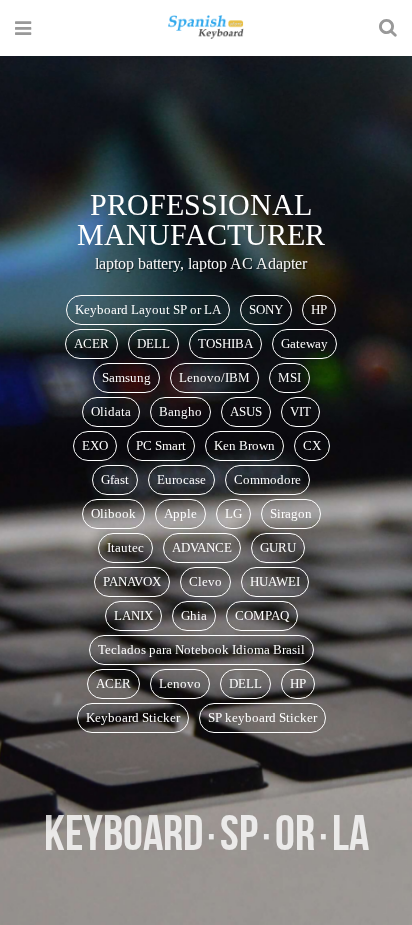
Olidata (111, 411)
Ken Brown (244, 445)
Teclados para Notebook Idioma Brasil (201, 649)
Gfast (115, 479)
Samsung (126, 377)
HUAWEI (275, 581)
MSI (289, 377)
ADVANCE (202, 547)
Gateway (304, 343)
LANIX (133, 615)
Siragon (291, 513)
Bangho (180, 411)
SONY (266, 309)
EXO (95, 445)
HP (319, 309)
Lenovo (180, 683)
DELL (153, 343)
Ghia (194, 615)
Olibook (113, 513)
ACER (91, 343)
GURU (278, 547)
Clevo (205, 581)
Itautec (125, 547)
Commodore (267, 479)
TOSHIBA (225, 343)
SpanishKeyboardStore (206, 27)
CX (312, 445)
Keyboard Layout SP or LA (148, 309)
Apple (180, 513)
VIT (300, 411)
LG (233, 513)
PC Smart (161, 445)
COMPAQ (262, 615)
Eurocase (181, 479)
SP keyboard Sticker (262, 717)
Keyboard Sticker (133, 717)
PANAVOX (132, 581)
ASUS (246, 411)
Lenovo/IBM (214, 377)
